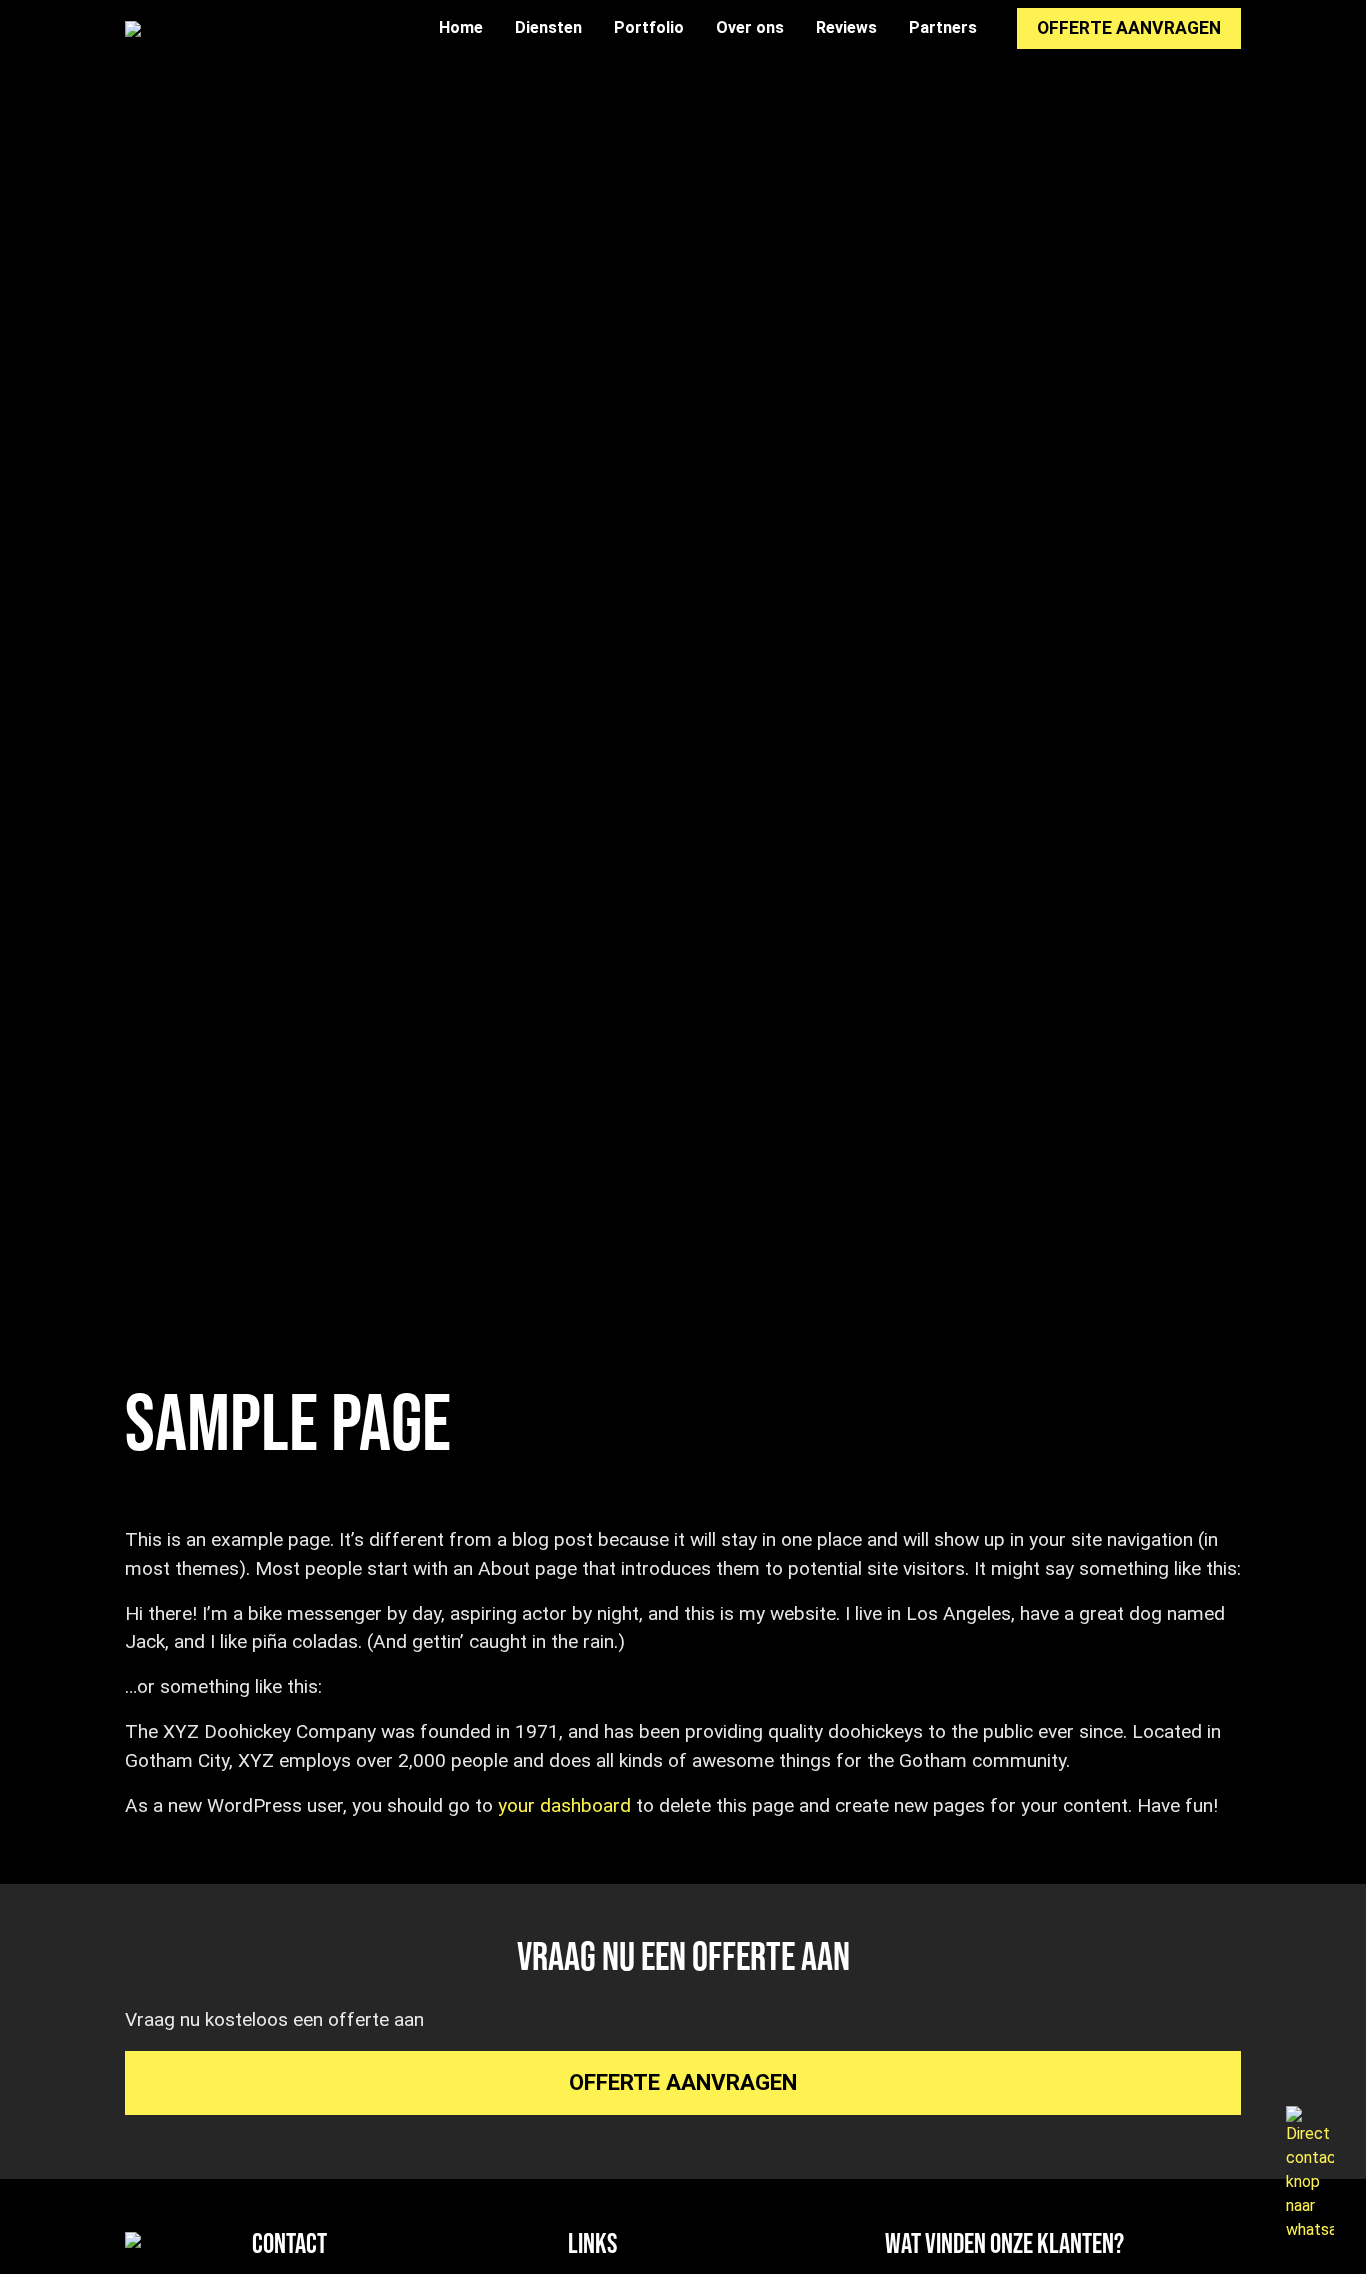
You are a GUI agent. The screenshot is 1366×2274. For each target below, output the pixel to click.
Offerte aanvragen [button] (1129, 28)
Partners (943, 27)
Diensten (548, 27)
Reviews (846, 27)
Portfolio (649, 27)
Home (461, 27)
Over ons (750, 27)
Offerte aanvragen (683, 2082)
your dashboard (564, 1805)
